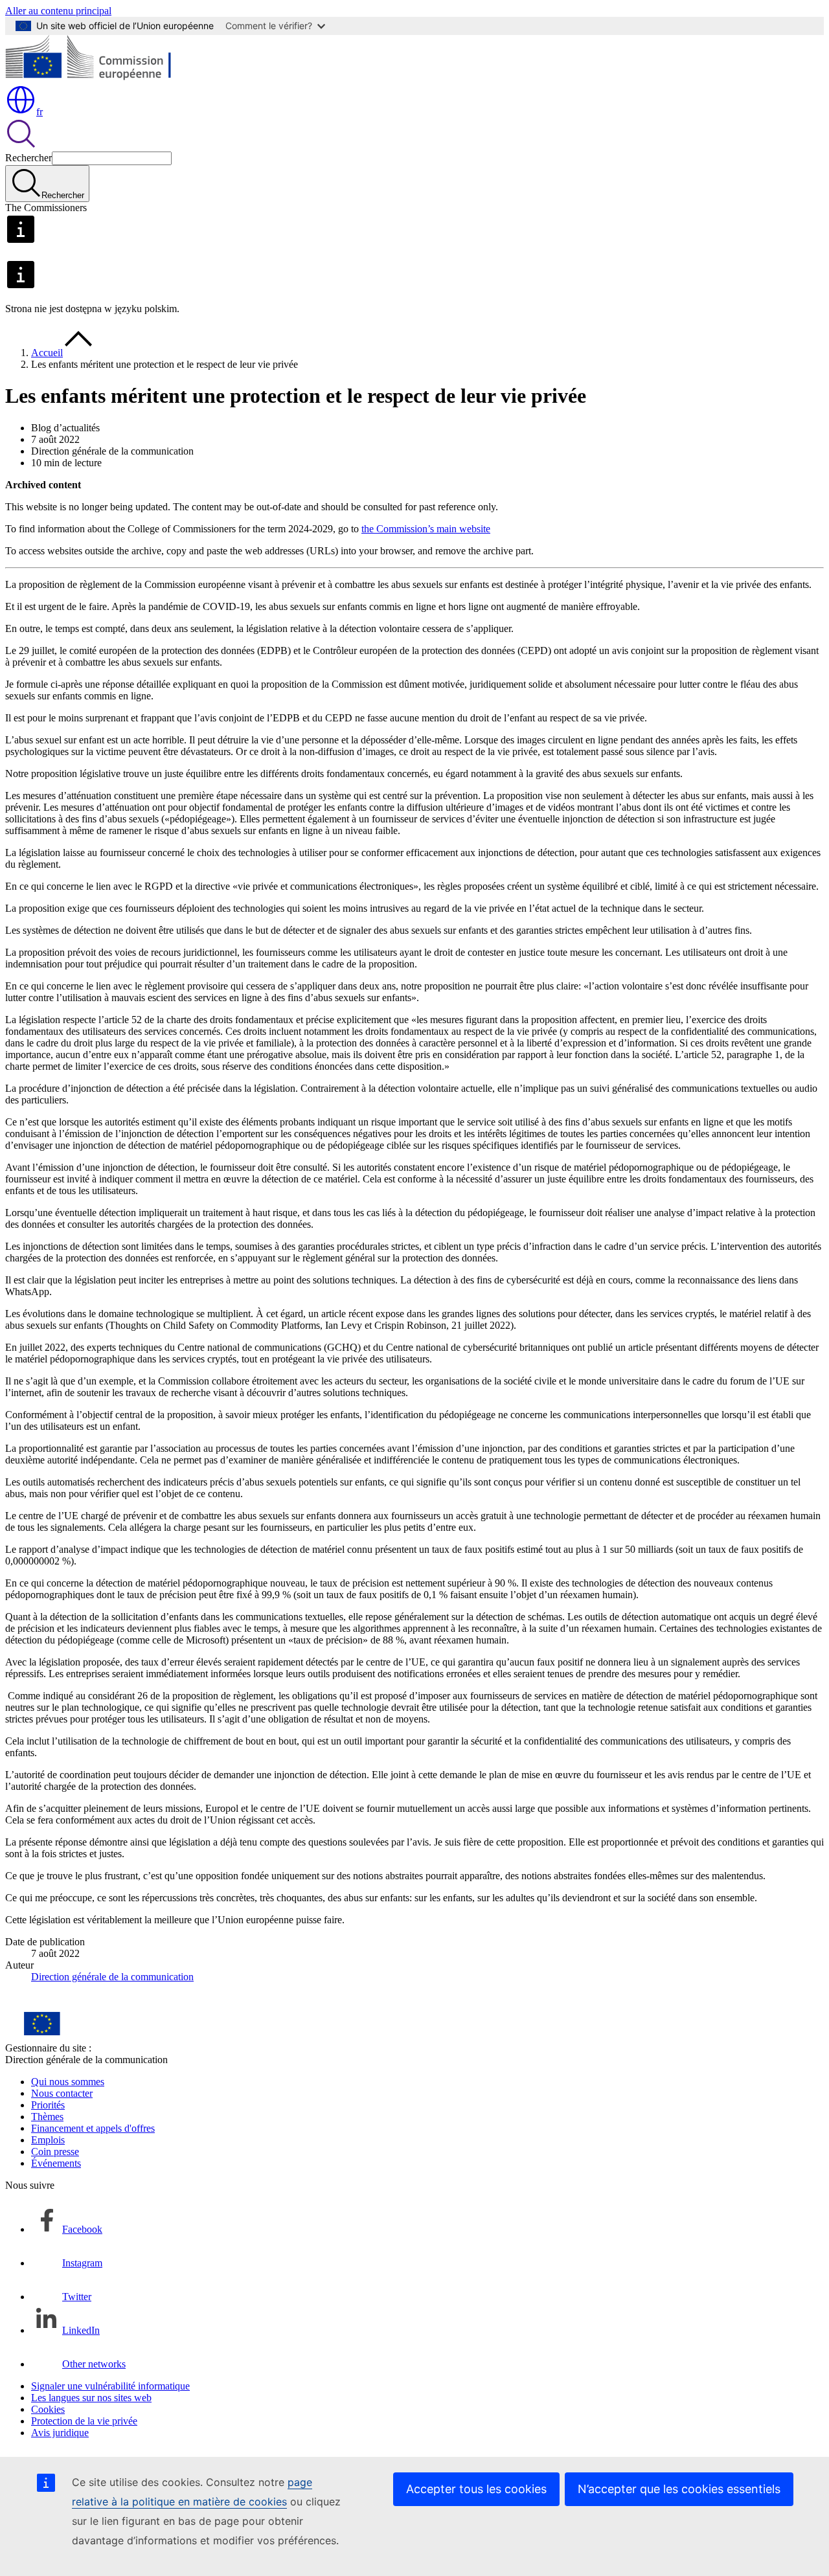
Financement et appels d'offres (93, 2128)
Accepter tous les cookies (476, 2489)
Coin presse (55, 2152)
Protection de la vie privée (84, 2421)
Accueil (47, 353)
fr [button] (40, 112)
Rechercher (28, 158)
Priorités (48, 2105)
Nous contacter (62, 2093)
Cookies (48, 2409)
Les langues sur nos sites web (91, 2398)
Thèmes (47, 2117)
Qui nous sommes (68, 2082)
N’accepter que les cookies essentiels (679, 2489)
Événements (56, 2163)
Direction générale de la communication (112, 1977)
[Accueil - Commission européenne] (99, 78)
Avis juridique (60, 2433)
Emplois (48, 2140)
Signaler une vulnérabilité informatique (110, 2386)
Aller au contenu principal (58, 11)
